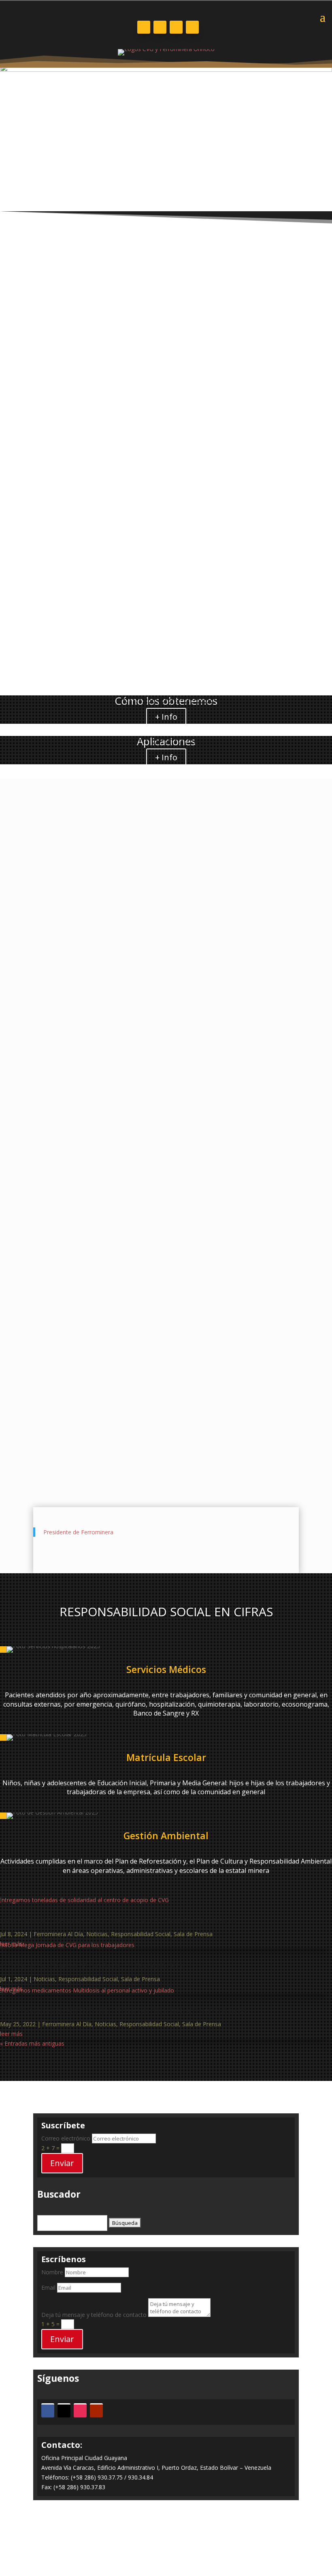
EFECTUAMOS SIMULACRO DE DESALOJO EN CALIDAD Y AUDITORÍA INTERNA (123, 981)
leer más (11, 1118)
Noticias (105, 911)
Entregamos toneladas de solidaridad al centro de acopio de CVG (118, 1921)
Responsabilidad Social (141, 1934)
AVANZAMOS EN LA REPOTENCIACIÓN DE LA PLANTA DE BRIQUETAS (110, 1065)
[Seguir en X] (160, 27)
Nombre (52, 2272)
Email (48, 2288)
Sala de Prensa (193, 1934)
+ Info (166, 717)
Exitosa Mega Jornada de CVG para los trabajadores (91, 1966)
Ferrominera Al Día (66, 911)
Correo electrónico (66, 2138)
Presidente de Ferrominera (78, 1532)
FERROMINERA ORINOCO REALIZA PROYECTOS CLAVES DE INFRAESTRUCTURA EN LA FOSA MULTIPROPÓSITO (144, 893)
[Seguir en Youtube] (192, 27)
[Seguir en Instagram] (176, 27)
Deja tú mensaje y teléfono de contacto (94, 2315)
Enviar (62, 2163)
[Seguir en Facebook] (144, 27)
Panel (166, 2538)
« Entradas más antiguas (32, 1127)
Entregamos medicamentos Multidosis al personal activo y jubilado (123, 2011)
